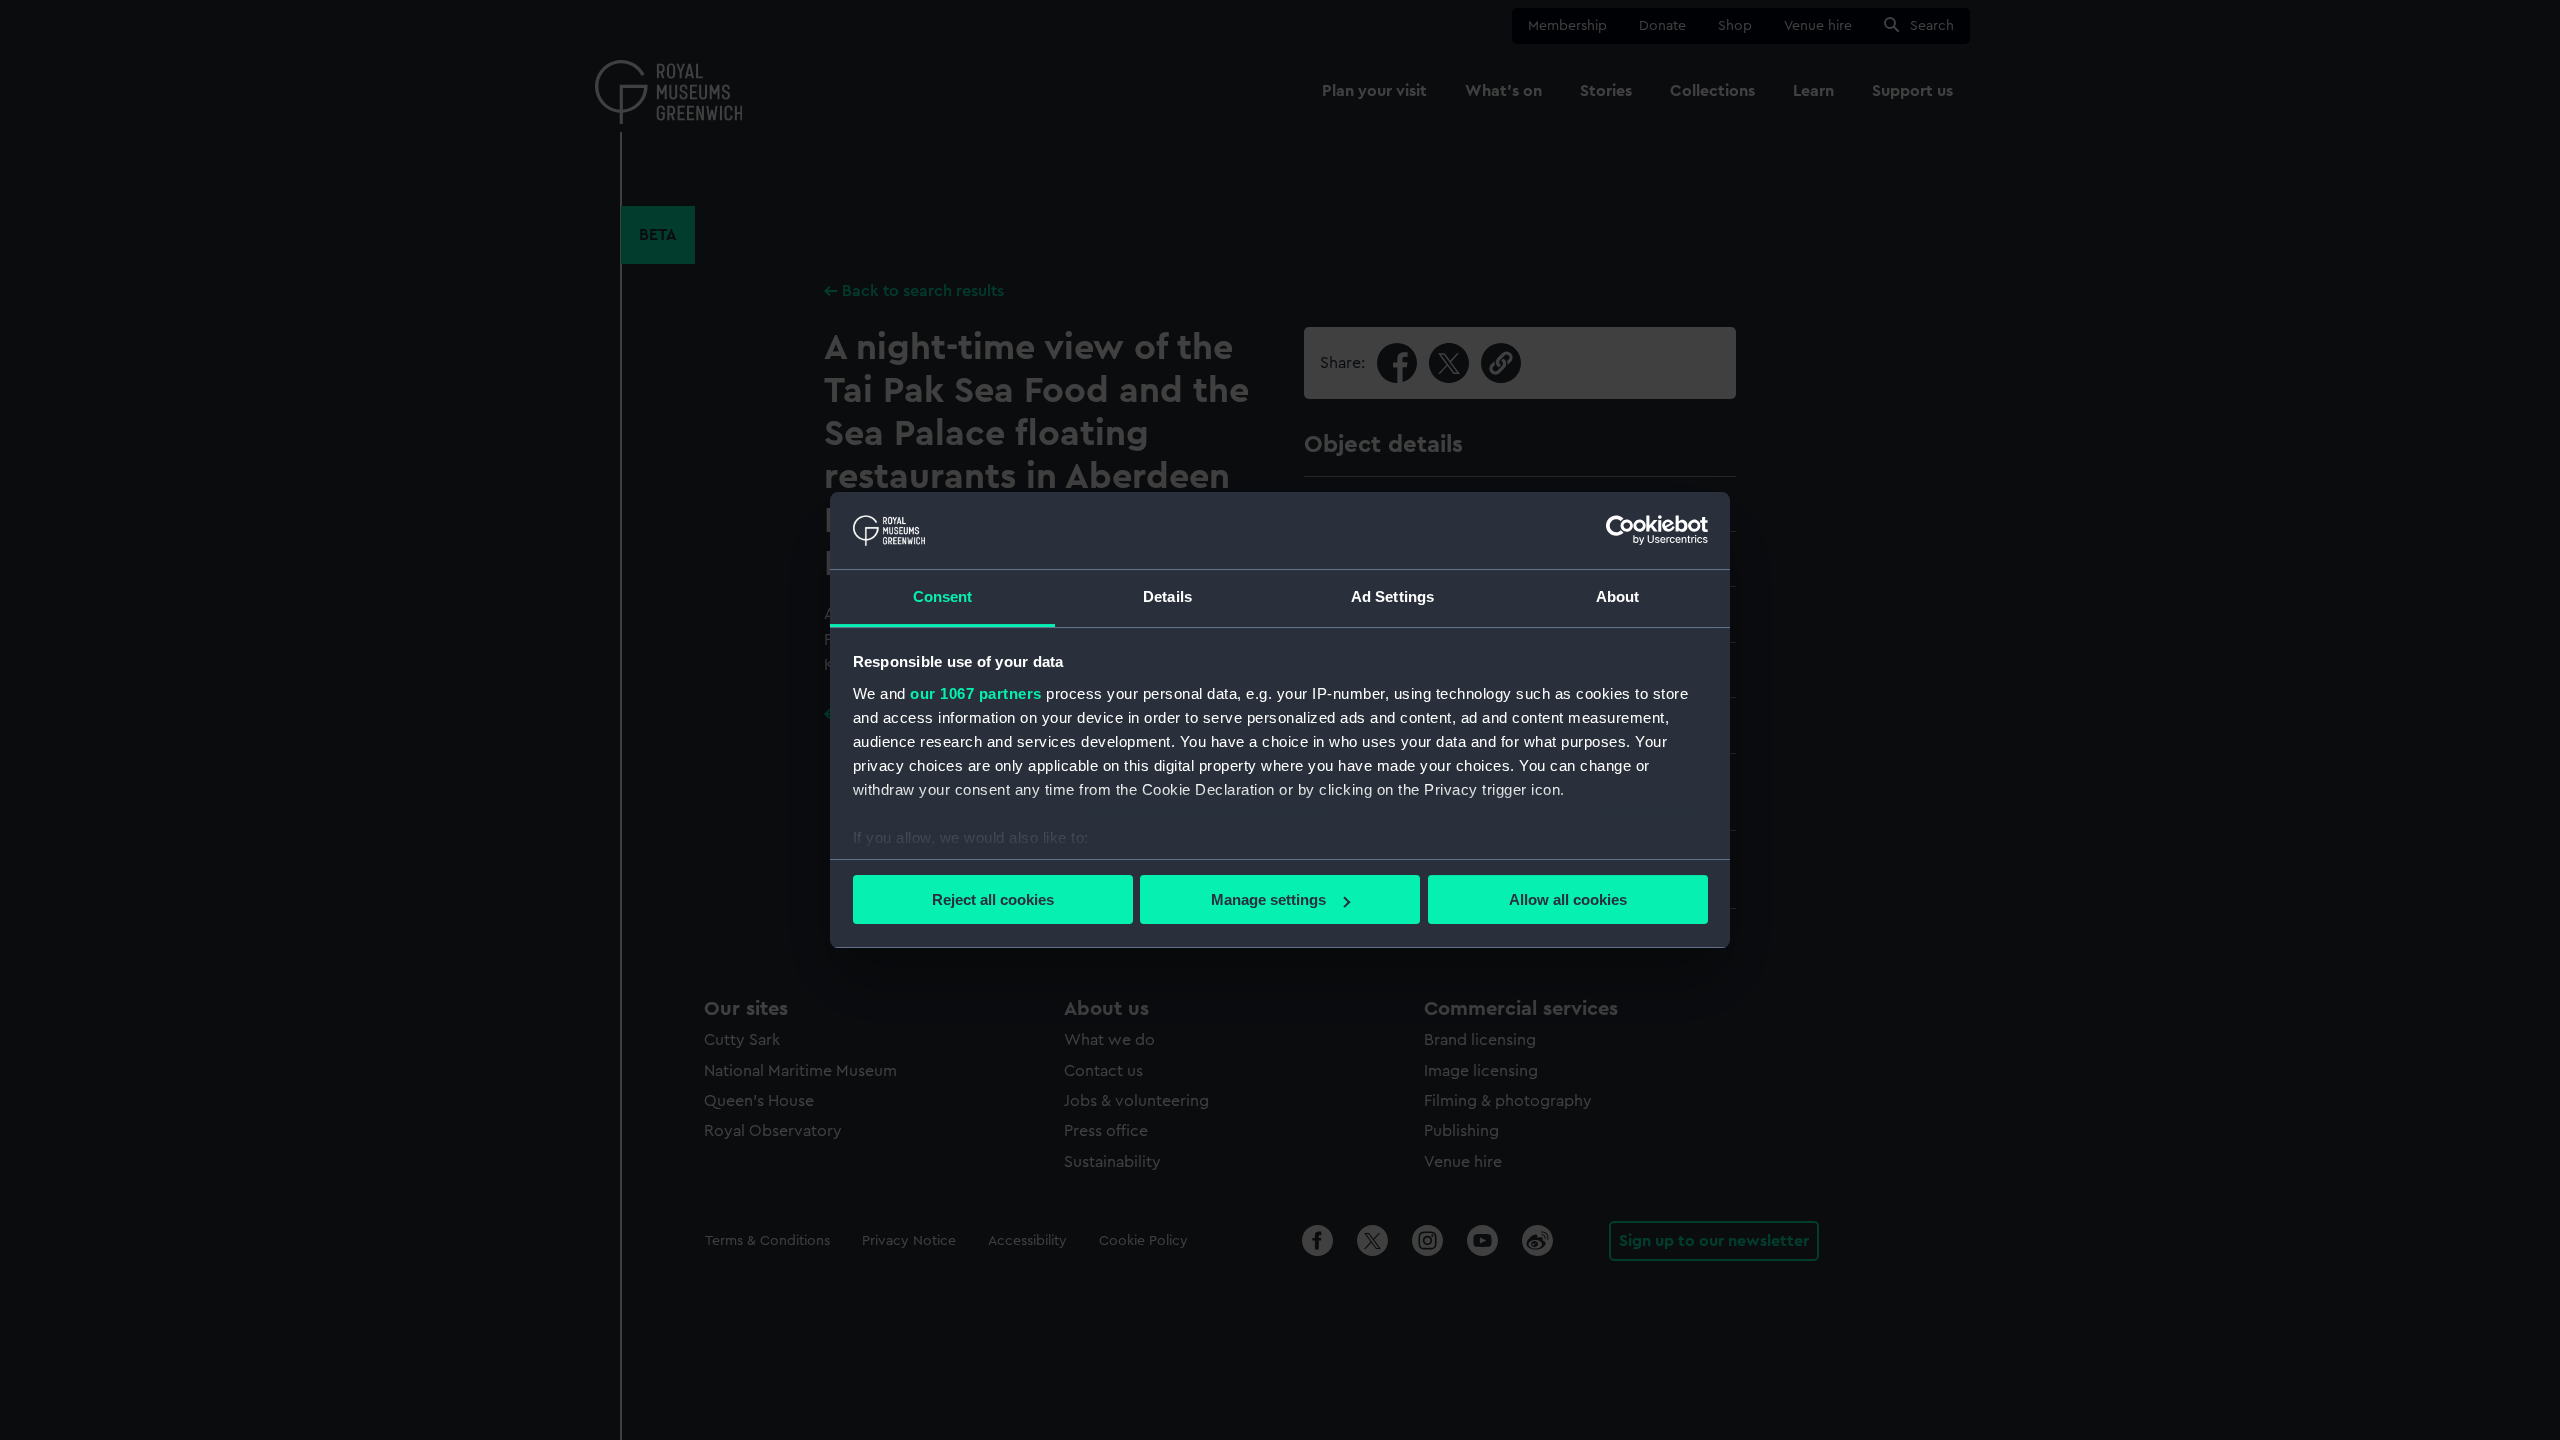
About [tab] (1618, 596)
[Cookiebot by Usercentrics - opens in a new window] (1620, 530)
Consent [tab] (943, 596)
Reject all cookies (993, 899)
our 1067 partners (976, 693)
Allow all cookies (1568, 899)
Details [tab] (1167, 596)
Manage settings (1268, 899)
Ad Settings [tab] (1392, 596)
